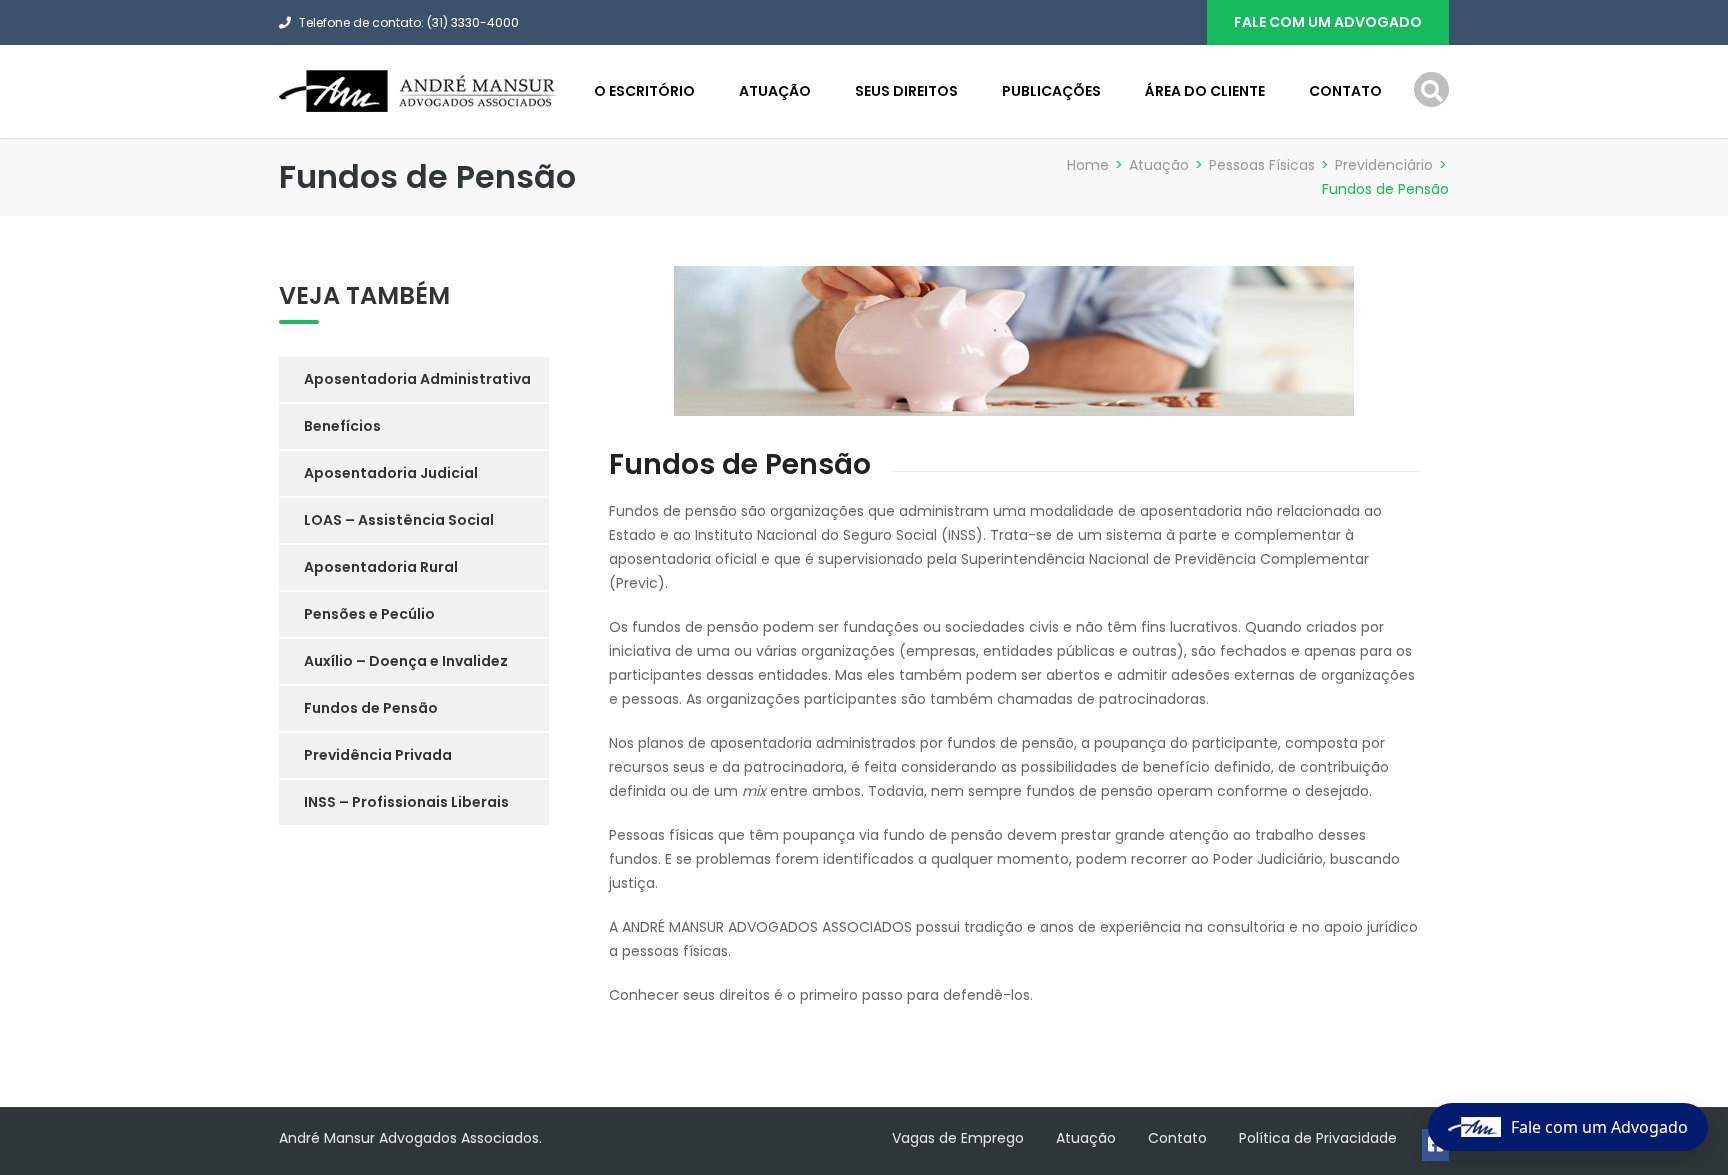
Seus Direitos (906, 91)
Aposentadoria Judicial (391, 473)
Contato (1345, 91)
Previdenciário (1384, 165)
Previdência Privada (378, 755)
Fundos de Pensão (371, 708)
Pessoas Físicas (1262, 165)
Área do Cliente (1205, 91)
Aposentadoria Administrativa (417, 379)
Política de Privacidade (1318, 1138)
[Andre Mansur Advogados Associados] (419, 90)
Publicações (1051, 91)
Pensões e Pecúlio (369, 614)
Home (1088, 165)
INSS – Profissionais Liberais (406, 802)
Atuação (775, 91)
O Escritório (644, 91)
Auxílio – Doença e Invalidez (406, 661)
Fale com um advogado (1328, 22)
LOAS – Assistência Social (399, 520)
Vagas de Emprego (958, 1138)
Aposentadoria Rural (381, 567)
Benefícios (342, 426)
